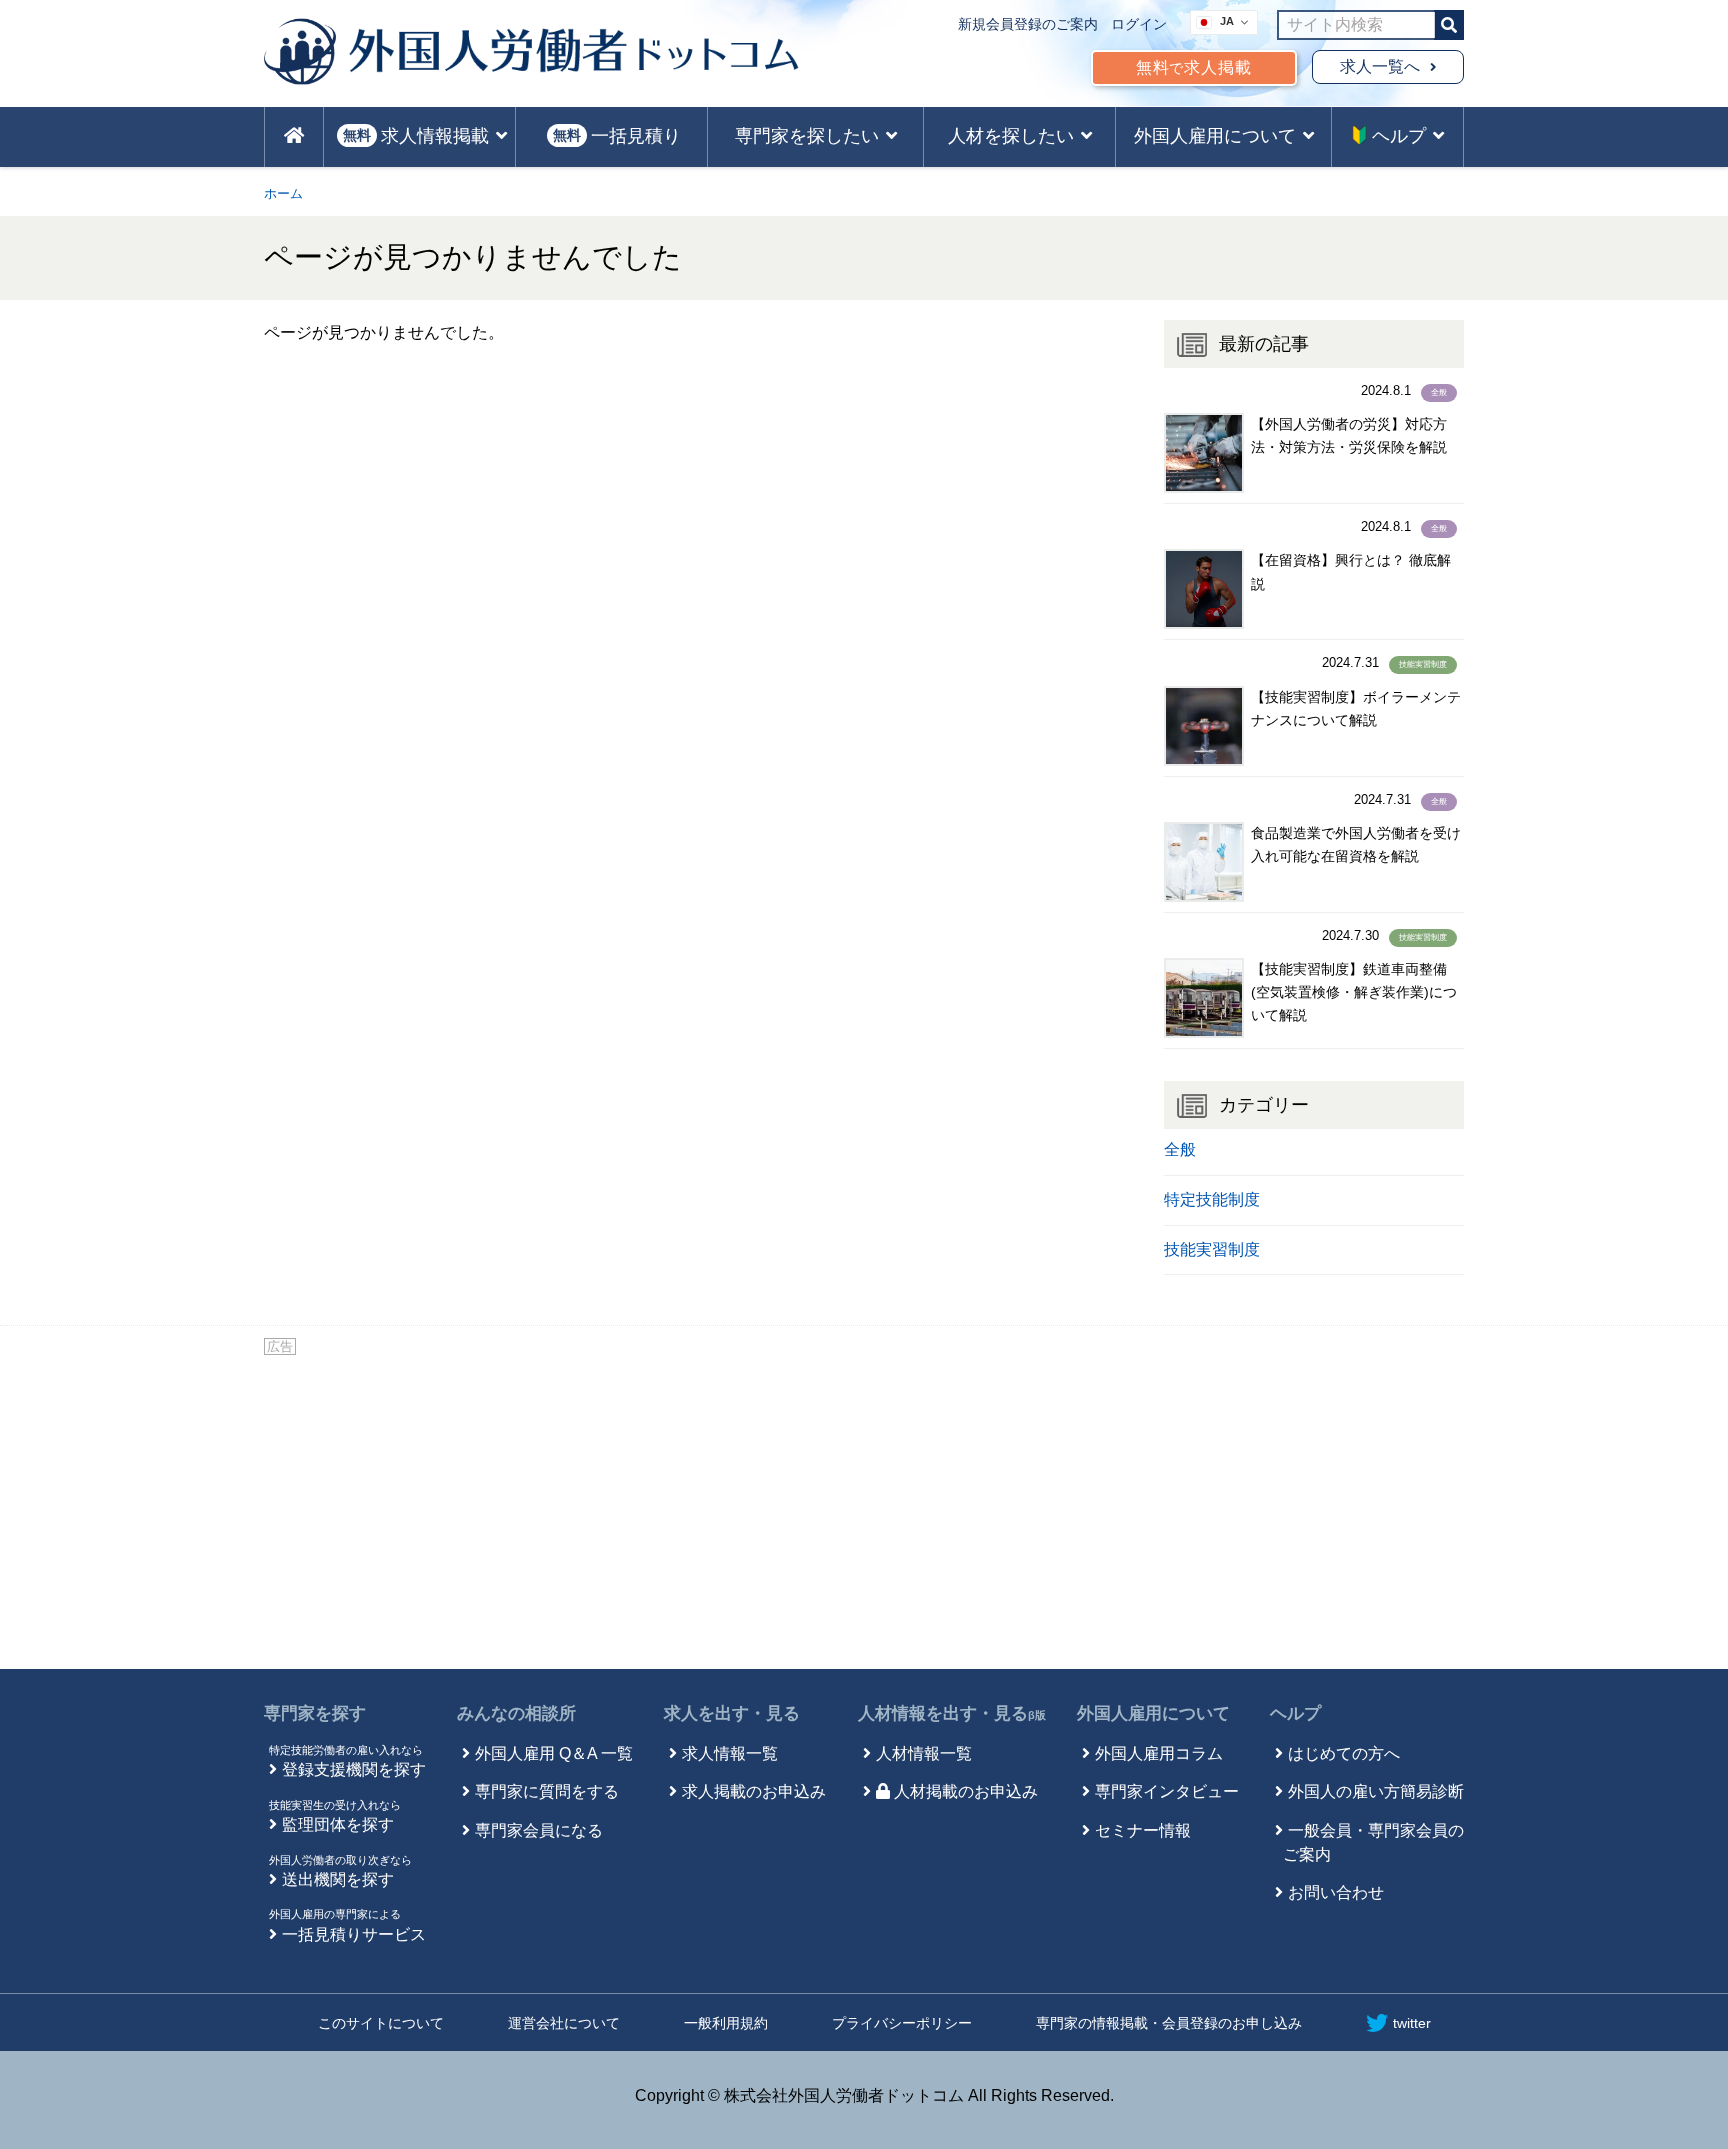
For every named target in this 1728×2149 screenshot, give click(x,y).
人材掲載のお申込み (966, 1791)
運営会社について (564, 2023)
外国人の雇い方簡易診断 (1376, 1791)
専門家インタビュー (1167, 1791)
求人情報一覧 (730, 1753)
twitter (1412, 2023)
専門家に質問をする (547, 1791)
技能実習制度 (1423, 664)
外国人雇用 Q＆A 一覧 (554, 1753)
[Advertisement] (864, 1509)
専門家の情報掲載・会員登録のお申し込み (1169, 2023)
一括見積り (617, 136)
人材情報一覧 (924, 1753)
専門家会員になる (539, 1830)
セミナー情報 (1143, 1830)
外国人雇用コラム (1159, 1753)
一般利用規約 (726, 2023)
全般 (1439, 392)
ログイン (1139, 24)
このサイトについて (381, 2023)
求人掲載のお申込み (754, 1791)
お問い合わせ (1336, 1892)
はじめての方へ (1344, 1753)
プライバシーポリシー (902, 2023)
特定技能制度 (1212, 1199)
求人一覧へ (1380, 66)
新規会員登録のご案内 (1028, 24)
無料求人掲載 (1194, 67)
